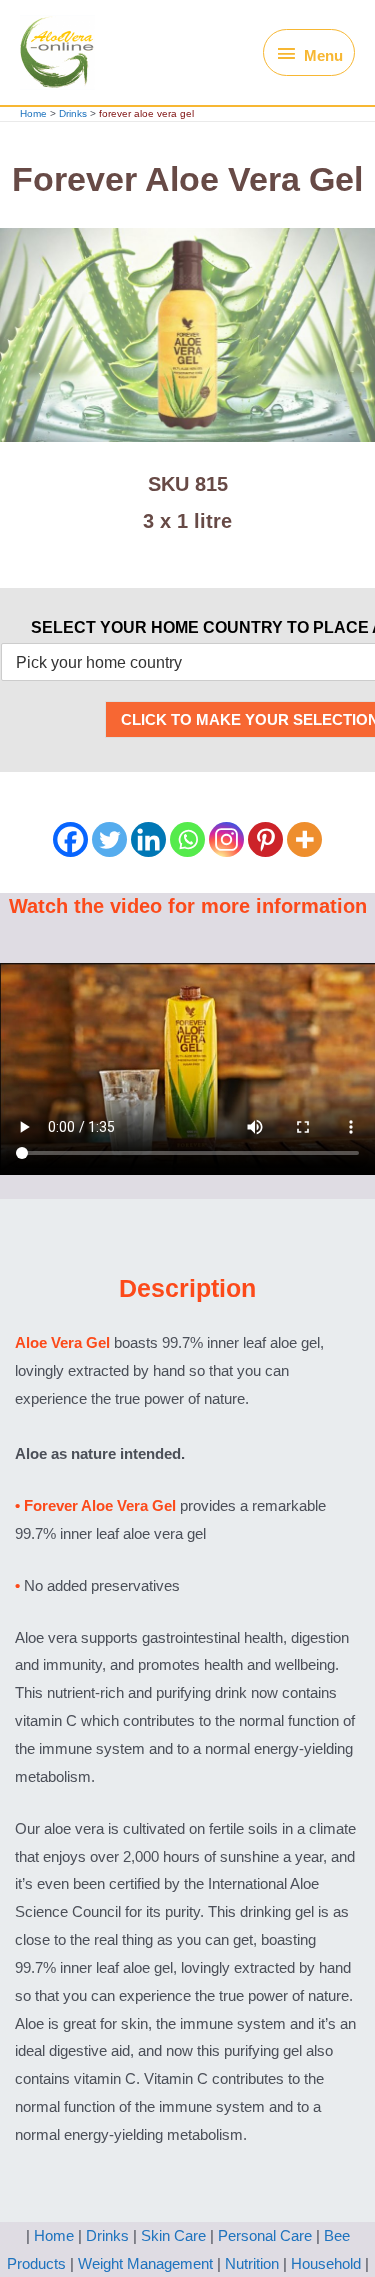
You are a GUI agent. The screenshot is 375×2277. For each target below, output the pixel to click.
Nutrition (252, 2263)
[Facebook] (70, 839)
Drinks (107, 2235)
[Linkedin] (148, 839)
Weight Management (145, 2263)
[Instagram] (226, 839)
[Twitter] (109, 839)
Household (326, 2263)
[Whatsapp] (187, 839)
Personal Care (265, 2235)
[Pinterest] (265, 839)
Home (54, 2235)
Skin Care (173, 2235)
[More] (304, 839)
